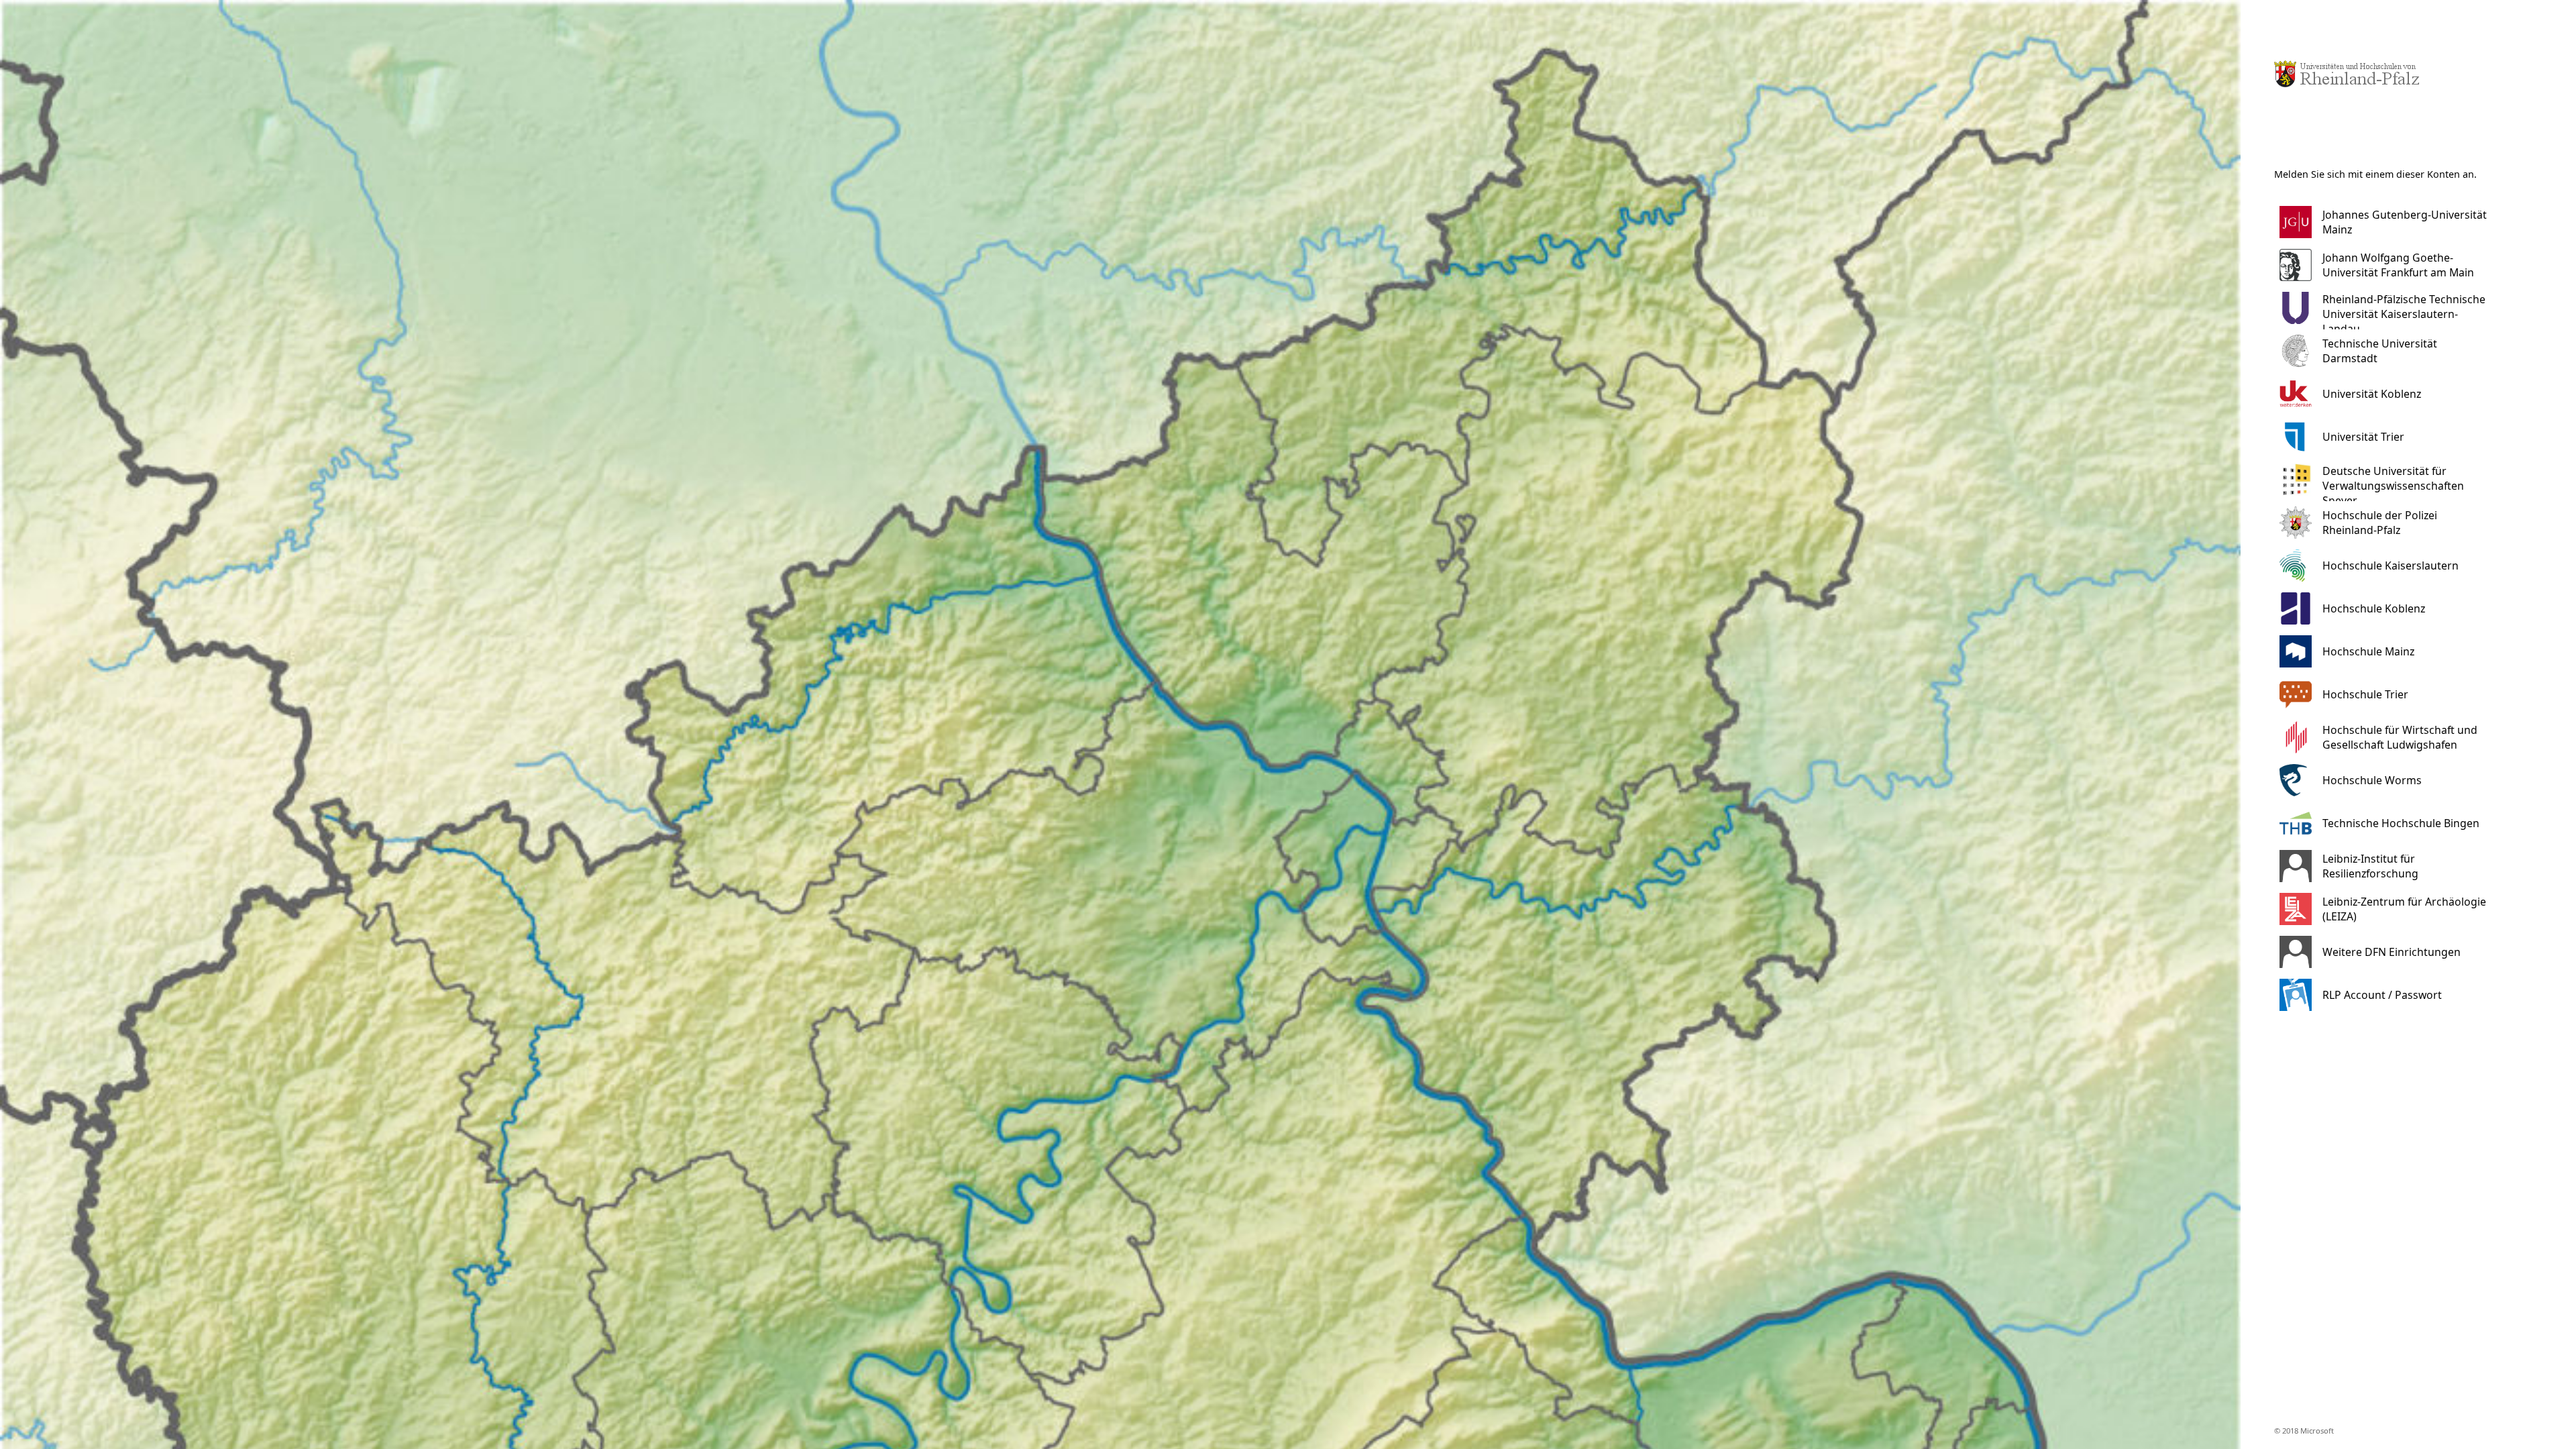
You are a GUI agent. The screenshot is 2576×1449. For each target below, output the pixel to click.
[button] (2392, 222)
